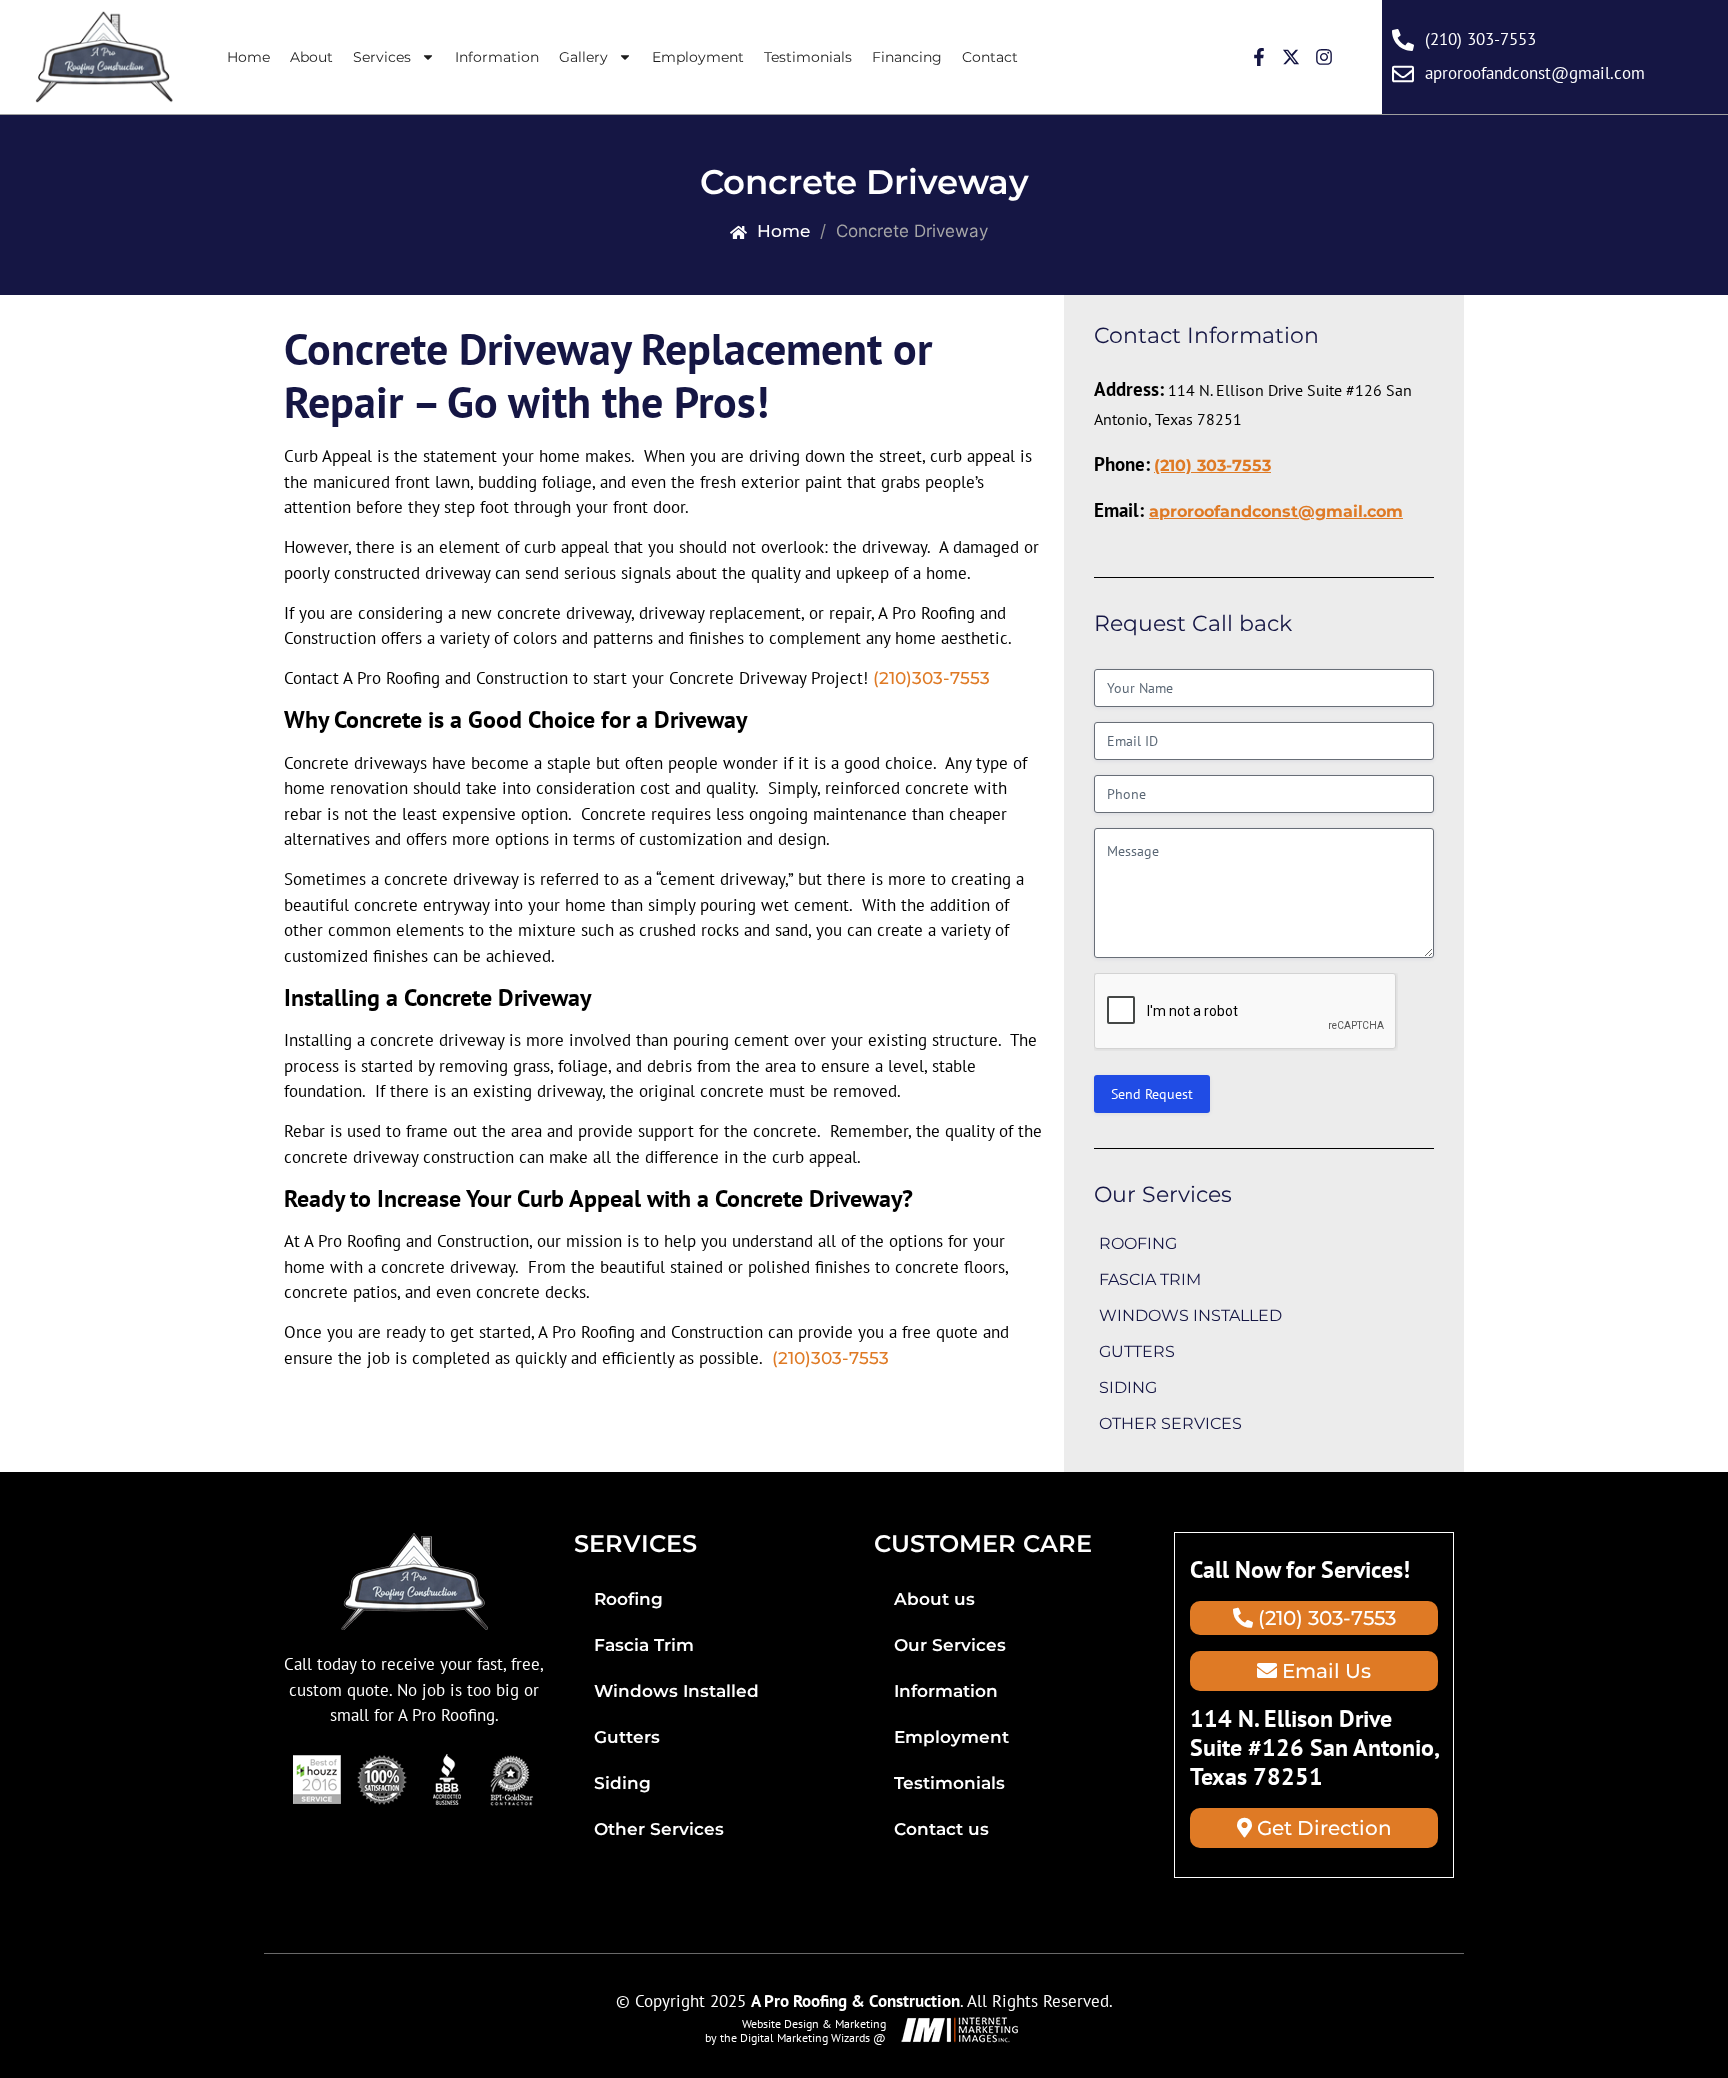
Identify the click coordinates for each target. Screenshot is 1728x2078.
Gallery (583, 57)
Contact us (941, 1829)
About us (934, 1599)
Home (248, 57)
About (311, 57)
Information (497, 57)
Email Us (1324, 1671)
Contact (990, 57)
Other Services (1170, 1423)
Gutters (1137, 1351)
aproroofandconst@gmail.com (1276, 511)
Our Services (950, 1645)
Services (382, 57)
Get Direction (1322, 1828)
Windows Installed (1190, 1315)
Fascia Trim (1150, 1279)
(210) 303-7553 (1212, 465)
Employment (698, 57)
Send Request (1152, 1094)
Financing (907, 57)
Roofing (1138, 1243)
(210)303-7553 (931, 678)
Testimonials (808, 57)
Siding (1128, 1387)
